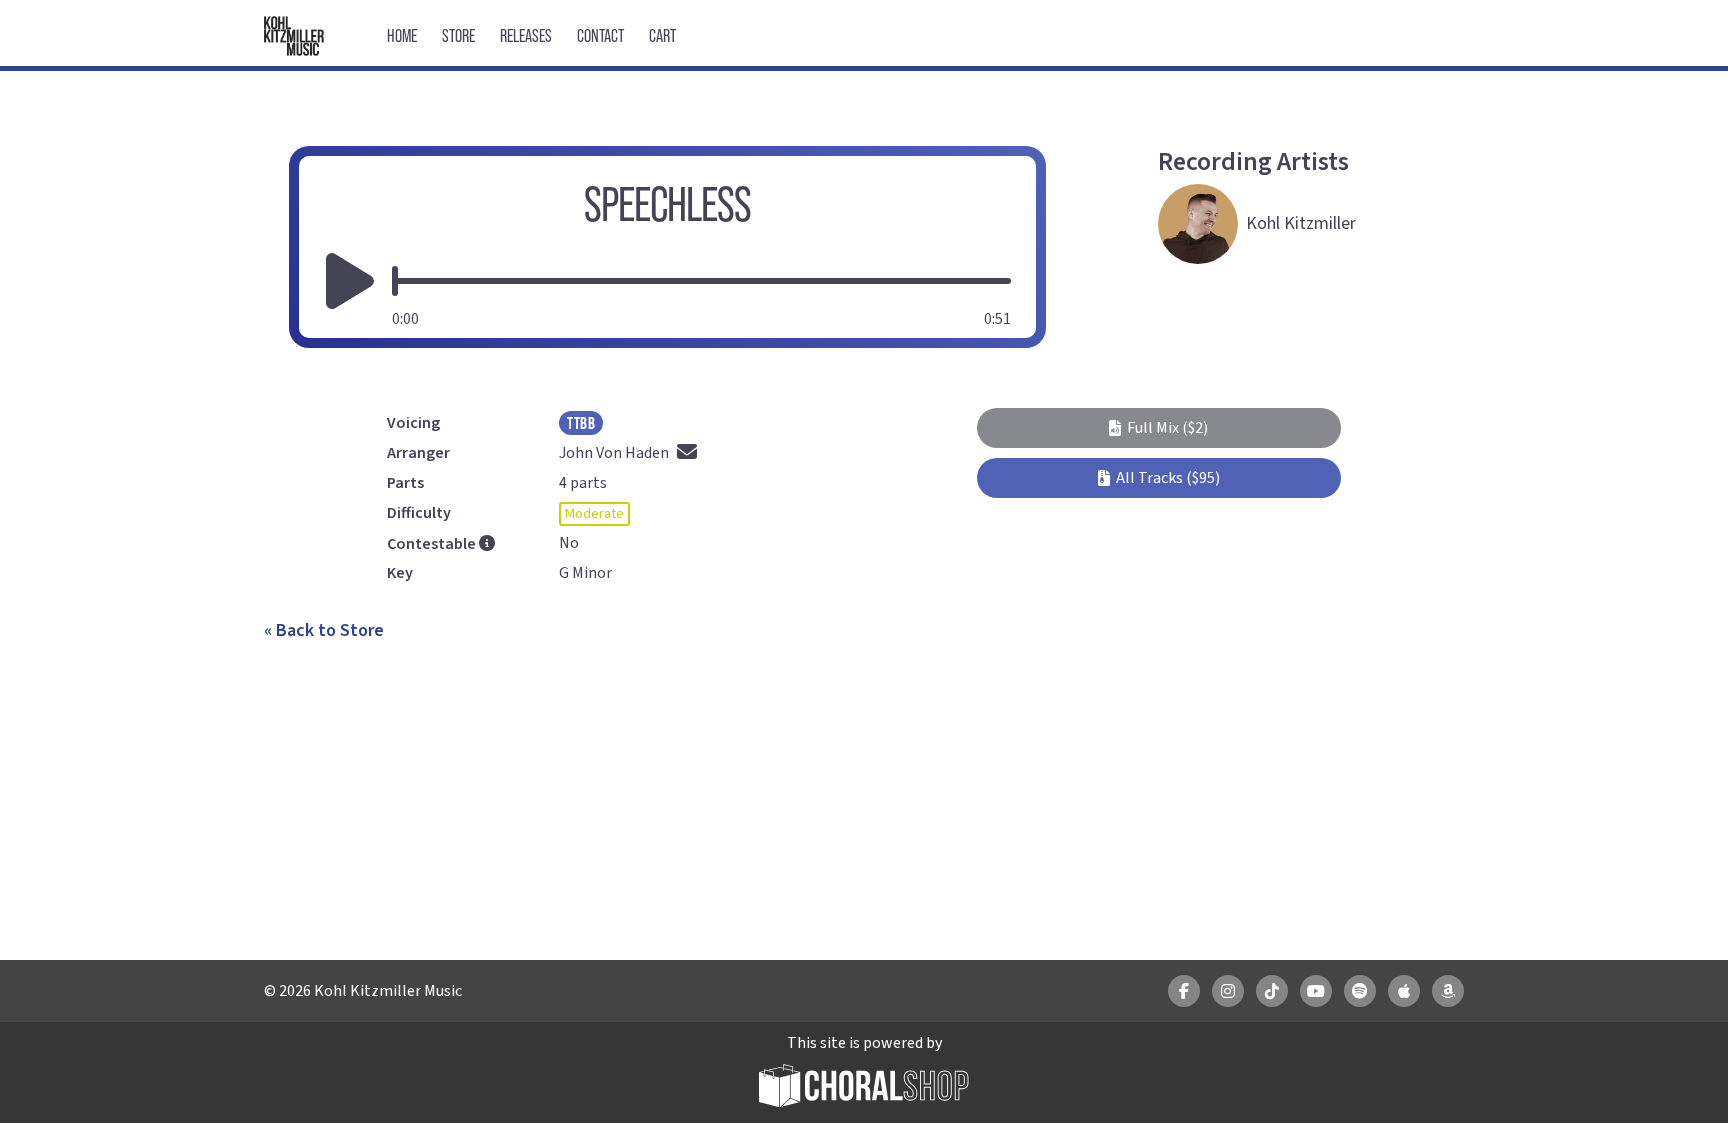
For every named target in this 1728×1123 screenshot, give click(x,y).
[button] (1158, 428)
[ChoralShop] (864, 1088)
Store (458, 35)
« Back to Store (324, 630)
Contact (600, 35)
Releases (526, 35)
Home (402, 35)
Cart (662, 35)
